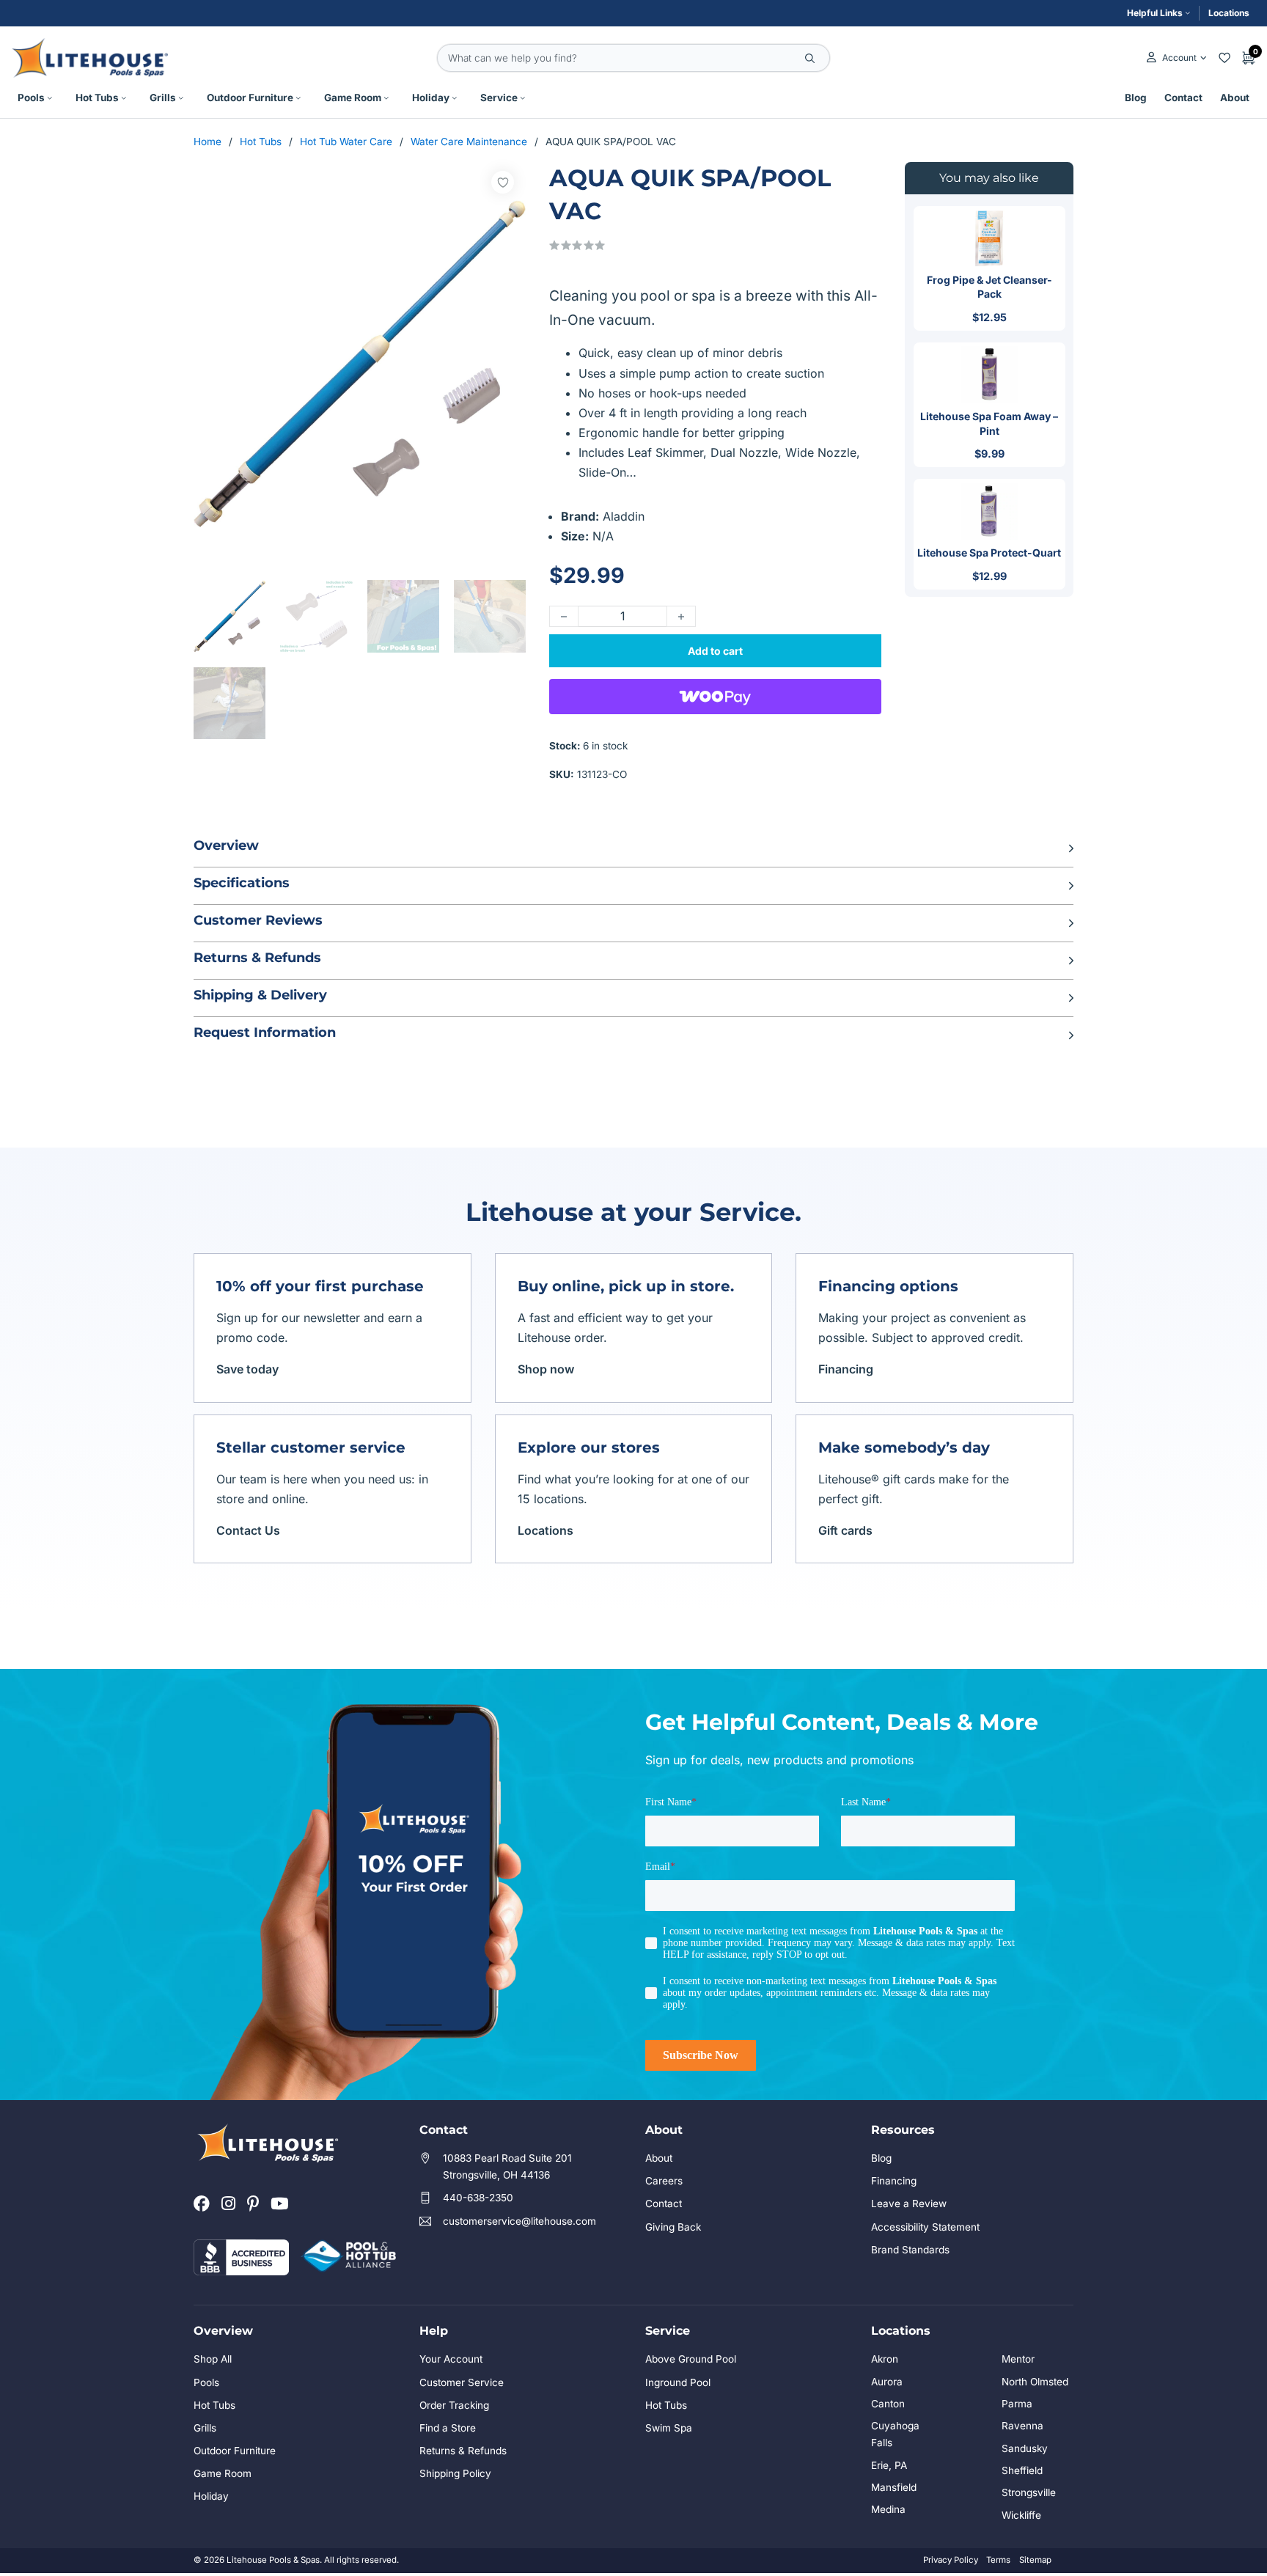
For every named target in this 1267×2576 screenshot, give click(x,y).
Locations (1229, 13)
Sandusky (1025, 2448)
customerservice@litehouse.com (519, 2221)
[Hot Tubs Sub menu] (124, 98)
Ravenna (1022, 2426)
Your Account (451, 2359)
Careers (664, 2181)
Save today (247, 1369)
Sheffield (1022, 2470)
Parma (1017, 2404)
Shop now (546, 1369)
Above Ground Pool (691, 2359)
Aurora (887, 2382)
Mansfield (894, 2487)
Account (1179, 58)
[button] (633, 848)
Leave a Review (909, 2203)
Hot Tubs (97, 98)
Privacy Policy (951, 2560)
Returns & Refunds (463, 2451)
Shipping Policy (455, 2473)
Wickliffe (1021, 2515)
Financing (846, 1369)
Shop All (213, 2359)
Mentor (1018, 2359)
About (1235, 98)
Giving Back (673, 2227)
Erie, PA (889, 2465)
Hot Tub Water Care (346, 142)
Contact (1183, 98)
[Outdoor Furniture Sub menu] (298, 98)
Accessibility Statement (925, 2227)
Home (208, 142)
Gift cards (845, 1530)
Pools (31, 98)
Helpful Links (1155, 13)
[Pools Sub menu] (50, 98)
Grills (163, 98)
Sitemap (1035, 2560)
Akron (885, 2359)
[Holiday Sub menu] (455, 98)
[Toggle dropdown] (1204, 58)
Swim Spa (669, 2428)
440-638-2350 (478, 2198)
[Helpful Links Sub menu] (1188, 13)
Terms (998, 2560)
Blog (1136, 98)
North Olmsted (1035, 2382)
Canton (888, 2404)
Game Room (353, 98)
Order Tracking (454, 2405)
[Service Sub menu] (523, 98)
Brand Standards (910, 2250)
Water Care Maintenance (469, 142)
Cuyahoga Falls (895, 2434)
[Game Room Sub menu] (386, 98)
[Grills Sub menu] (181, 98)
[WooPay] (715, 697)
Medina (888, 2509)
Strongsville (1029, 2492)
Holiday (431, 98)
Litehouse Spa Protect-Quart (989, 553)
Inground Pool (678, 2382)
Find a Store (448, 2428)
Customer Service (462, 2382)
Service (499, 98)
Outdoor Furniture (250, 98)
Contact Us (248, 1530)
